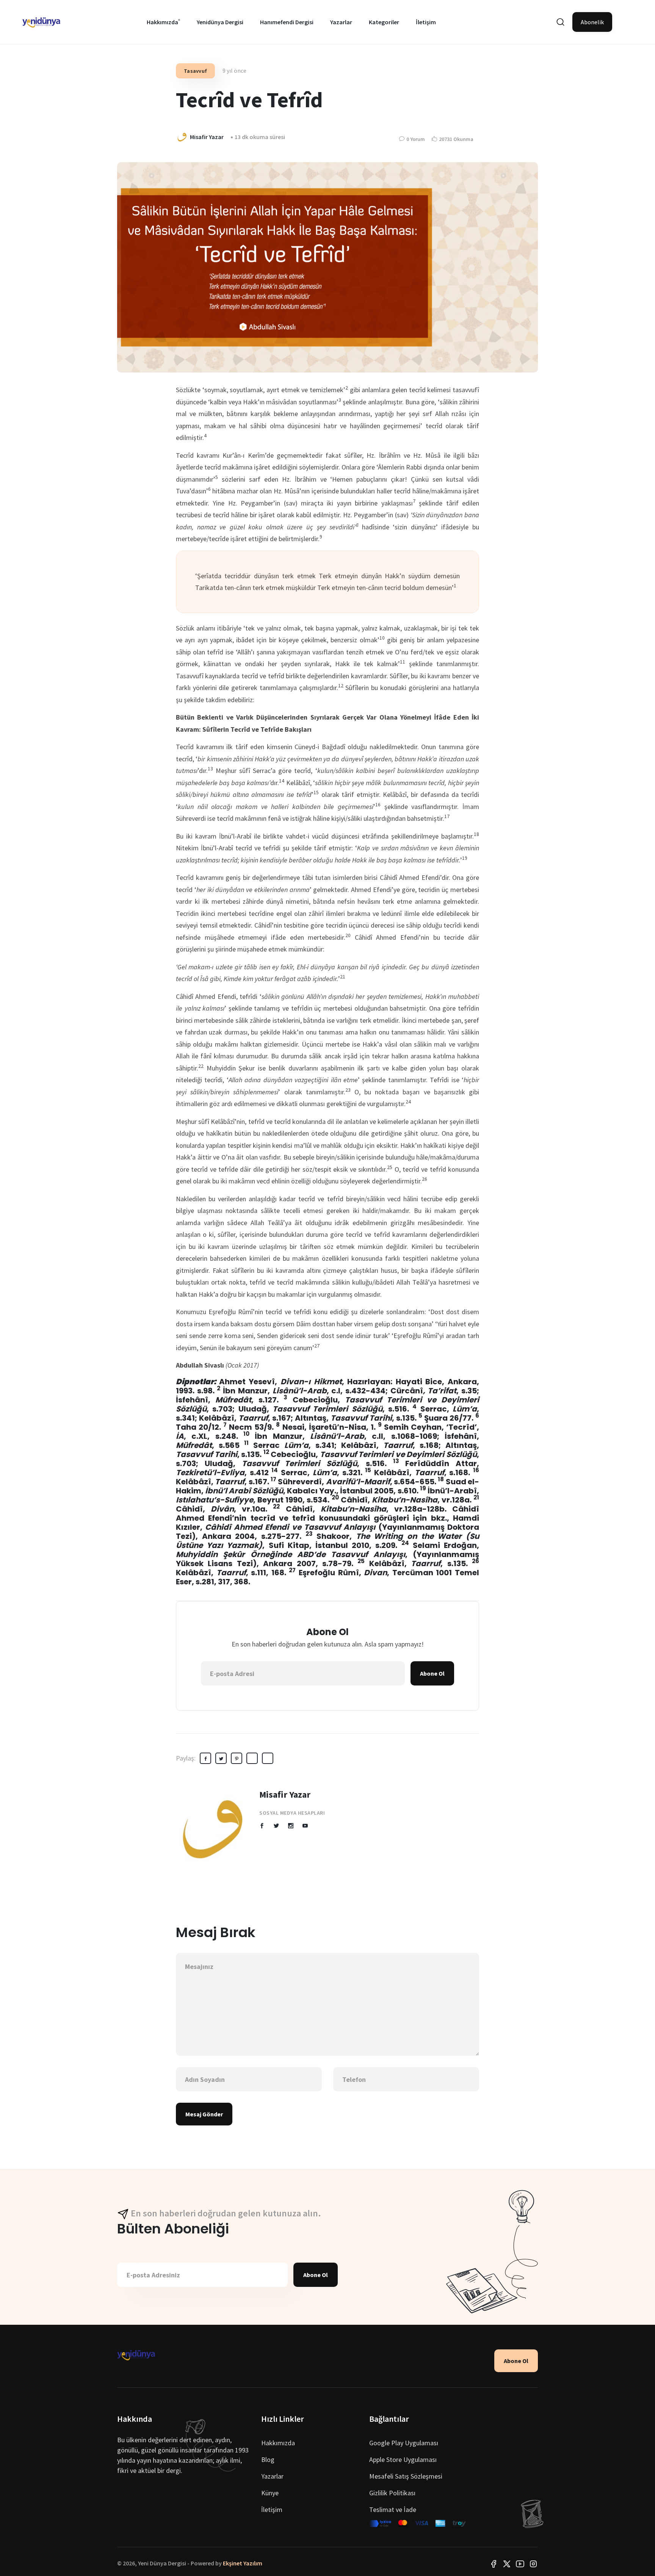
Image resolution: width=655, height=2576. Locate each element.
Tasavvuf (195, 71)
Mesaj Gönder (204, 2114)
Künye (270, 2493)
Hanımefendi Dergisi (287, 22)
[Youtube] (520, 2563)
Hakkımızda (162, 22)
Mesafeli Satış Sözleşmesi (406, 2476)
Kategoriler (384, 22)
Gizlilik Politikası (392, 2493)
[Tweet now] (507, 2563)
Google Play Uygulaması (404, 2443)
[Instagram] (533, 2563)
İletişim (426, 22)
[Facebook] (494, 2563)
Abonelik (592, 22)
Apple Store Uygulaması (403, 2459)
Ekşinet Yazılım (243, 2563)
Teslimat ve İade (393, 2509)
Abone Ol (432, 1673)
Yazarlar (341, 22)
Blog (268, 2459)
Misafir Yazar (285, 1794)
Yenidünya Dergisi (220, 22)
